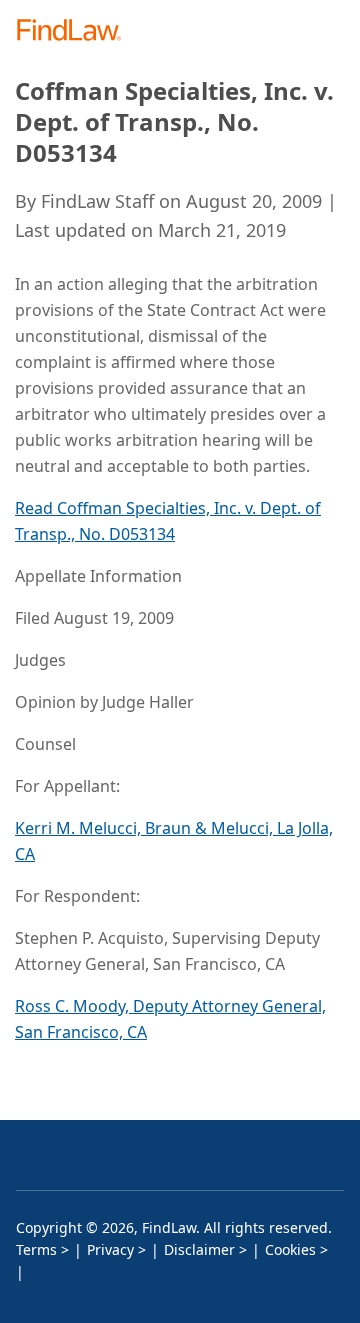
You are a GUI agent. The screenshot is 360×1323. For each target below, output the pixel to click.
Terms (36, 1249)
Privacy (110, 1249)
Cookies (290, 1249)
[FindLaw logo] (75, 31)
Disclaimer (199, 1249)
